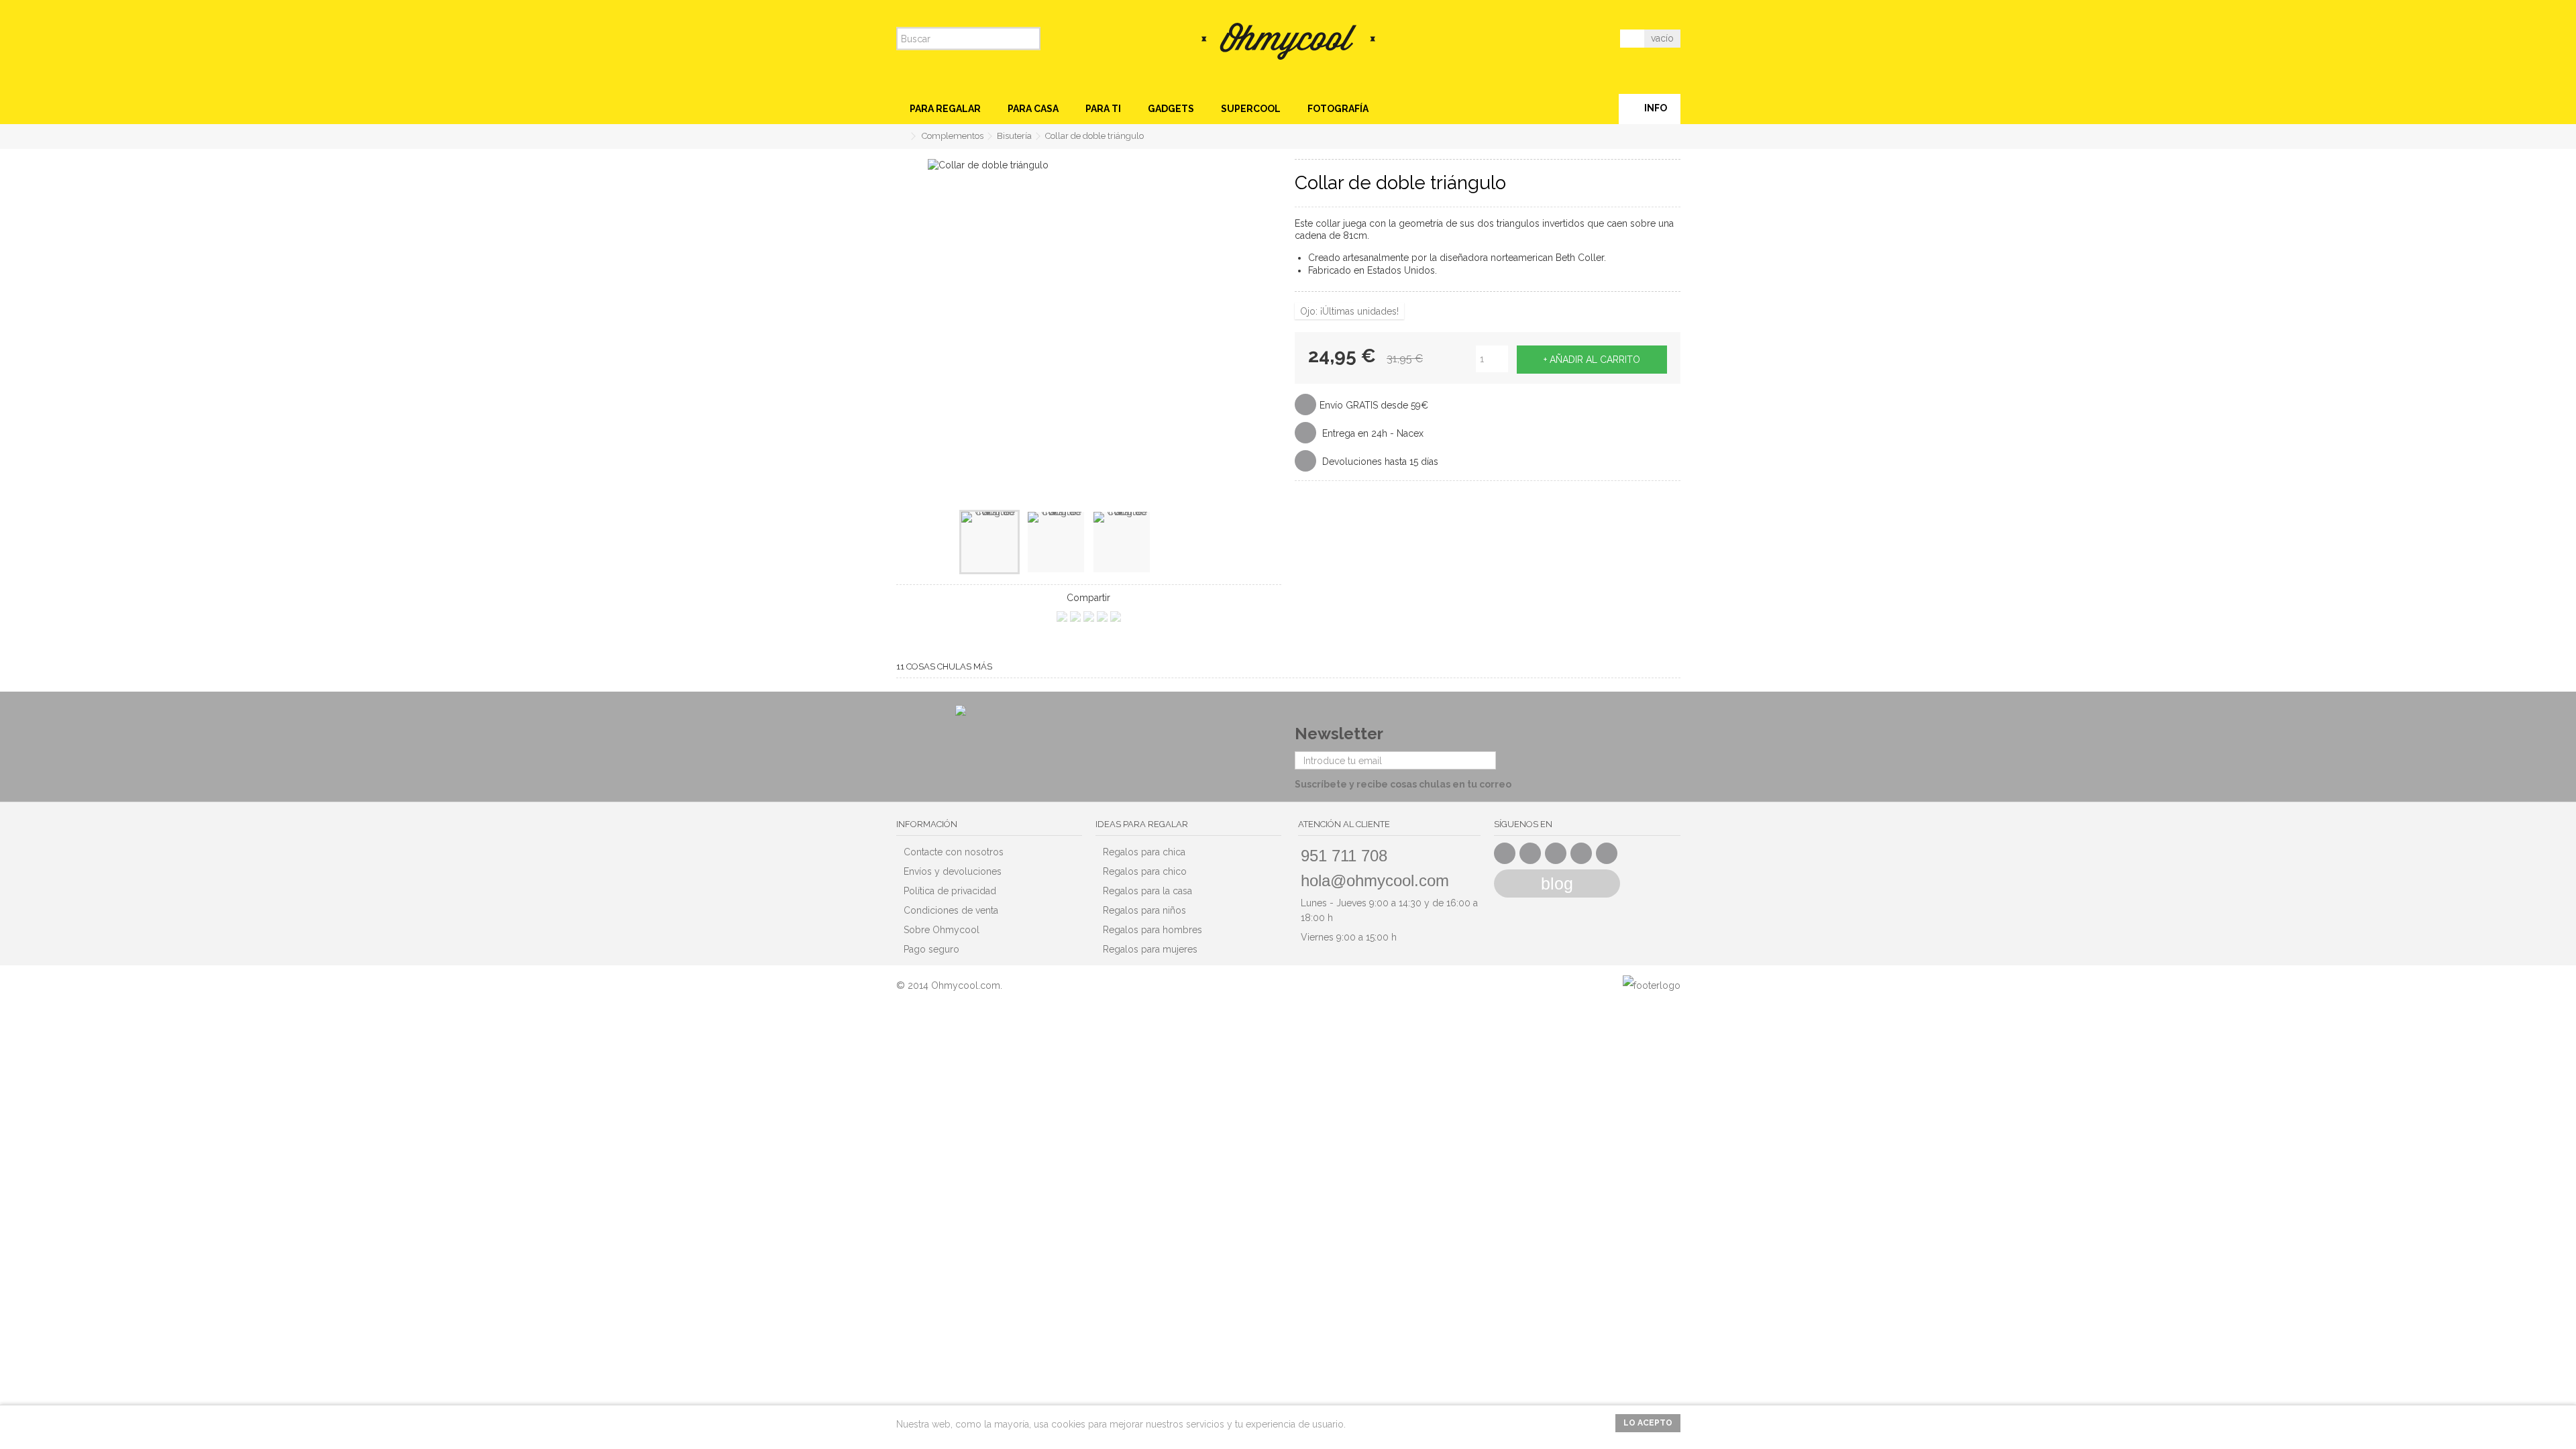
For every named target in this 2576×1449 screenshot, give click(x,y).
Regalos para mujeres (1150, 949)
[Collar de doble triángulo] (989, 542)
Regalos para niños (1144, 910)
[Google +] (1556, 853)
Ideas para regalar (1142, 824)
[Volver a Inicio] (900, 137)
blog (1557, 883)
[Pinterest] (1581, 853)
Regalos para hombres (1152, 930)
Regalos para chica (1144, 852)
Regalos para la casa (1147, 891)
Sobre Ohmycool (942, 930)
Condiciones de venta (951, 910)
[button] (945, 109)
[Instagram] (1607, 853)
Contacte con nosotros (954, 852)
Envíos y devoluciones (953, 871)
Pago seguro (931, 949)
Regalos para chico (1145, 871)
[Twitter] (1530, 853)
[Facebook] (1505, 853)
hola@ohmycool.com (1375, 880)
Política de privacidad (950, 891)
